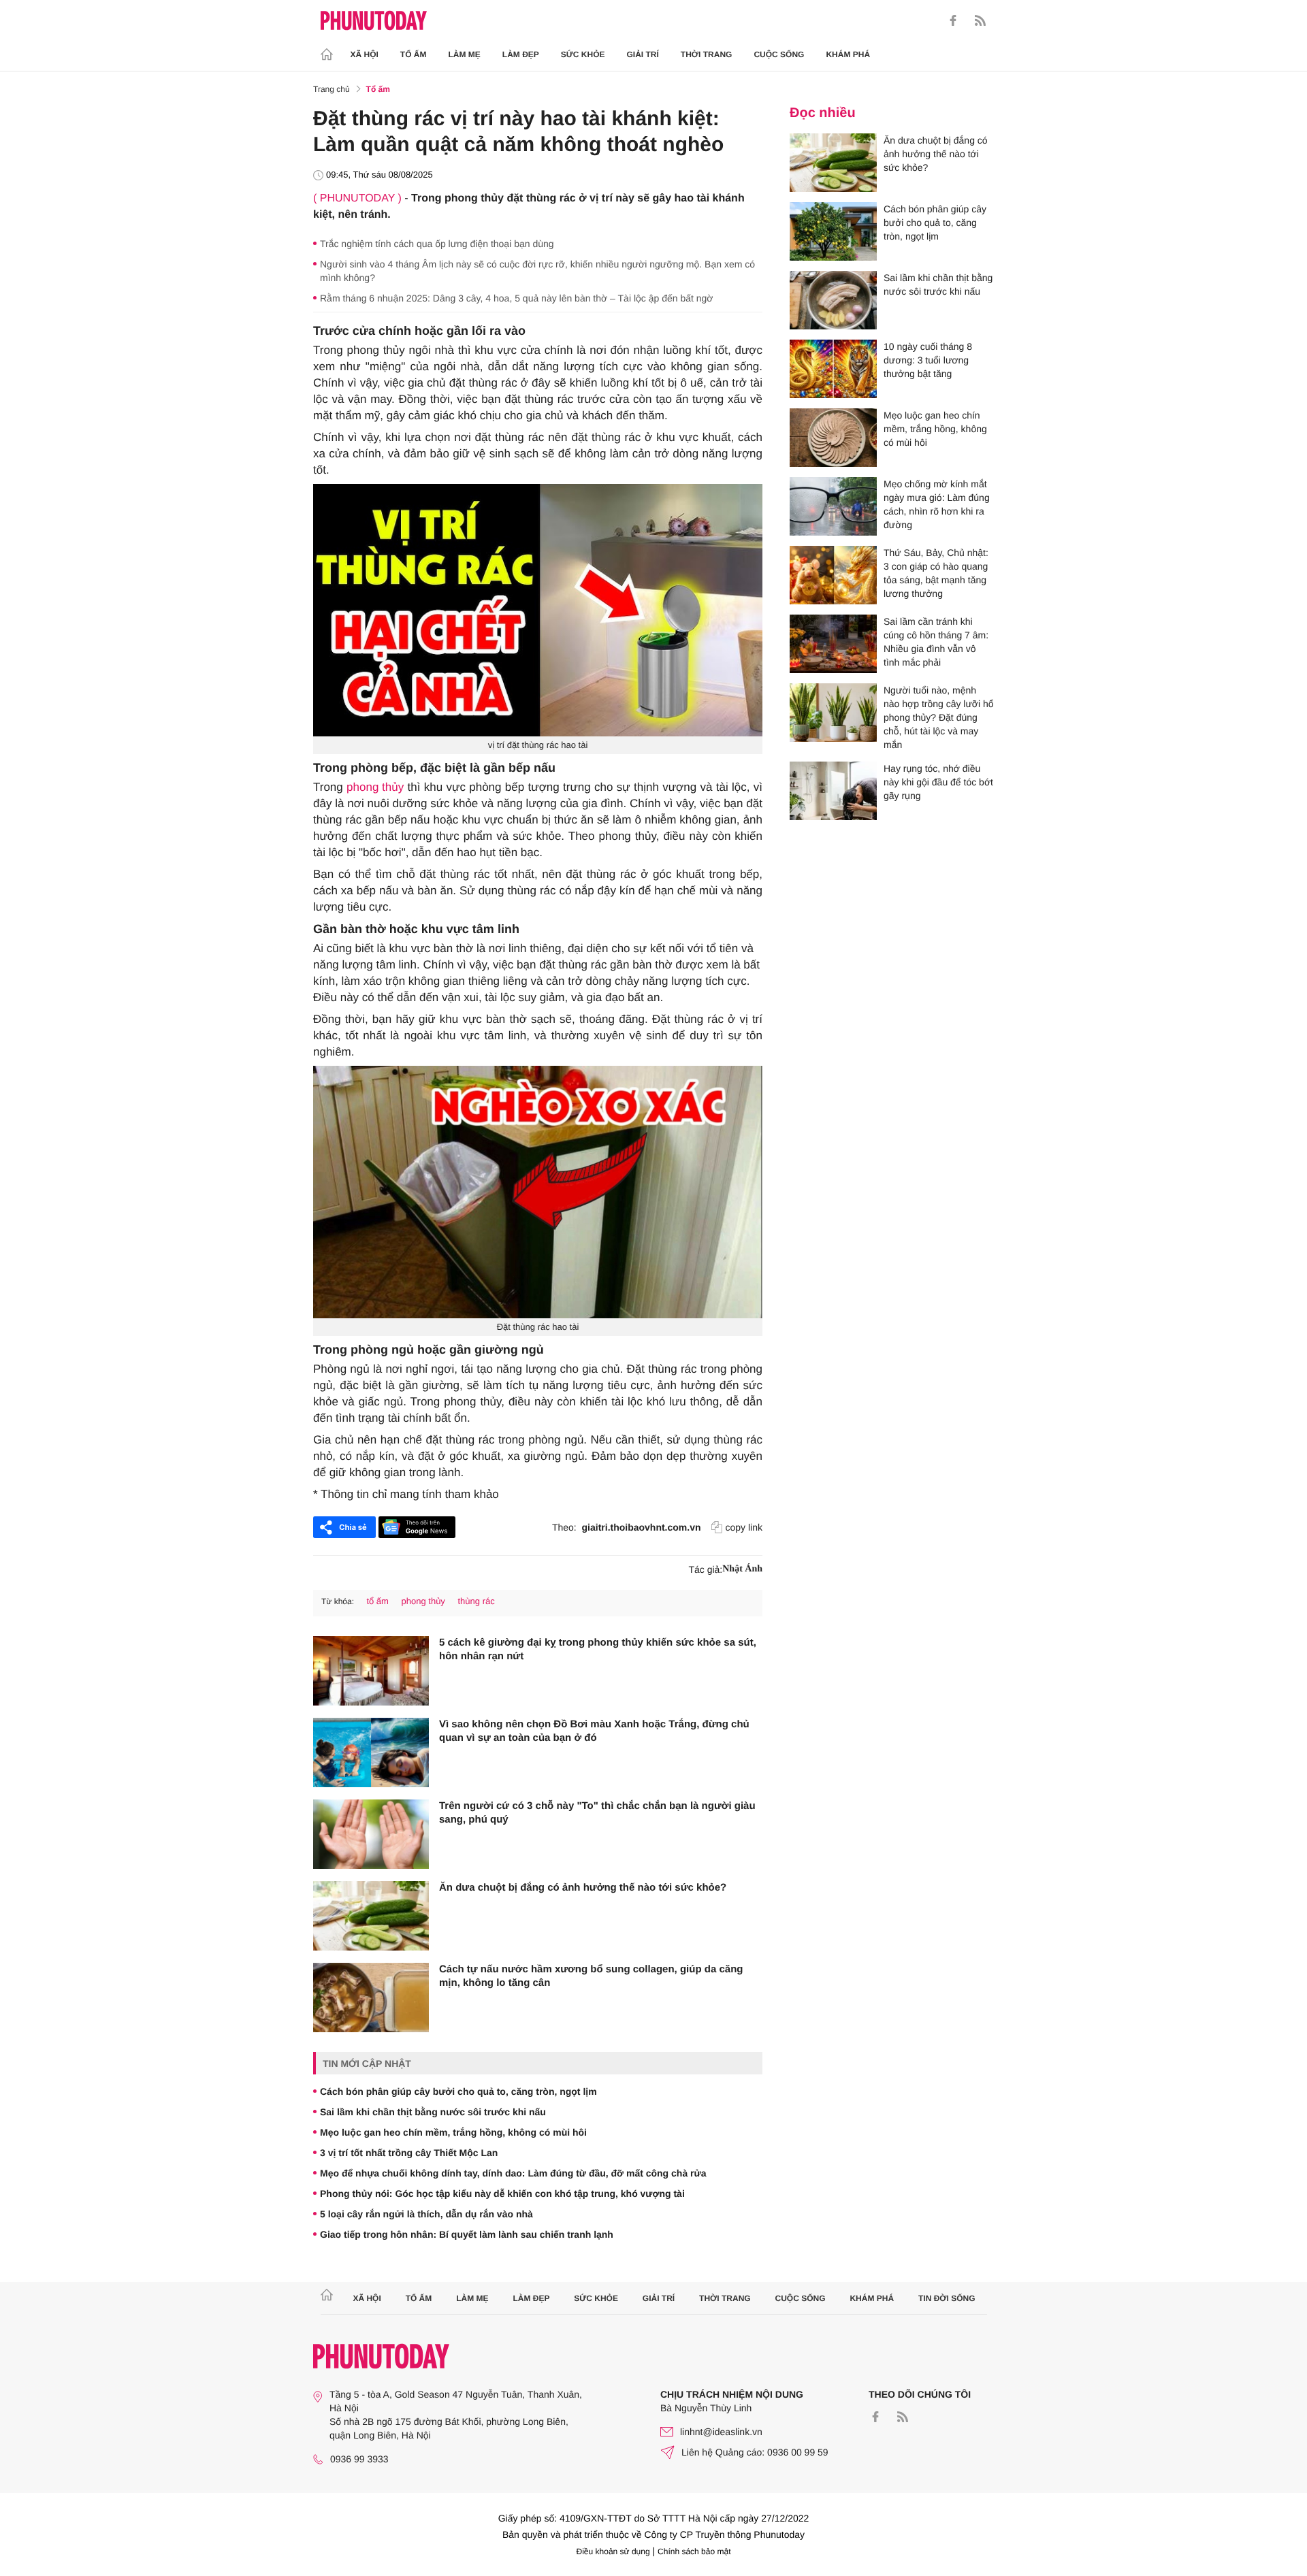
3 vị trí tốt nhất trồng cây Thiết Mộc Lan (409, 2153)
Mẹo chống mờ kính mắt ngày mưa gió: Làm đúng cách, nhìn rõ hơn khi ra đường (937, 504)
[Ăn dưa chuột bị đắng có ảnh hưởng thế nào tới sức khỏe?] (371, 1916)
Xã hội (365, 54)
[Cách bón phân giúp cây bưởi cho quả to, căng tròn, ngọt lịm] (833, 231)
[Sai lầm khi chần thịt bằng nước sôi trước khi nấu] (833, 300)
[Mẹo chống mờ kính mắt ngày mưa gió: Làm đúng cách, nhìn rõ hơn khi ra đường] (833, 506)
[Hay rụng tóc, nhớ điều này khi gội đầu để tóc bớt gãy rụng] (833, 791)
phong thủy (375, 787)
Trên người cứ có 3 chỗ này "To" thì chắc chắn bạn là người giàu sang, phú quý (597, 1813)
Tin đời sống (947, 2298)
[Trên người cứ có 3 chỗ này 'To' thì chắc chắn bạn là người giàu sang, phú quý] (371, 1834)
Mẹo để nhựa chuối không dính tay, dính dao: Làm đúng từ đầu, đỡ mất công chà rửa (513, 2173)
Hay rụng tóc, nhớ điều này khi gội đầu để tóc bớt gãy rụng (938, 782)
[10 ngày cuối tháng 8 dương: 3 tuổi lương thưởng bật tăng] (833, 369)
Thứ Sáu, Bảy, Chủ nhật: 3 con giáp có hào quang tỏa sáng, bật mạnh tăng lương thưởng (936, 573)
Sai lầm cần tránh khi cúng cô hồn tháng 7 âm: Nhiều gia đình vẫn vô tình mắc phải (936, 642)
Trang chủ (332, 89)
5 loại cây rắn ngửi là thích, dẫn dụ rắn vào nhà (426, 2214)
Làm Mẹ (465, 54)
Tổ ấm (414, 54)
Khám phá (848, 54)
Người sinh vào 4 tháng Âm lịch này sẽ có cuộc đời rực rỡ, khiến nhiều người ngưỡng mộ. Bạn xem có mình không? (537, 271)
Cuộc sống (779, 54)
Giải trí (642, 54)
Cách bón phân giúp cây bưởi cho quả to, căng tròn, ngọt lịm (458, 2091)
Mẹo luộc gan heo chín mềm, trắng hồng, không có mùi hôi (453, 2132)
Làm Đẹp (521, 54)
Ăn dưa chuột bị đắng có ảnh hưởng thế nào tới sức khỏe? (583, 1888)
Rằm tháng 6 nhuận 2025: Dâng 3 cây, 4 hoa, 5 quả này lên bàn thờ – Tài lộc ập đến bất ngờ (516, 298)
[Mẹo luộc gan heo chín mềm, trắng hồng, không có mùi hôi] (833, 438)
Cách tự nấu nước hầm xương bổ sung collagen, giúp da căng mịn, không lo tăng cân (591, 1976)
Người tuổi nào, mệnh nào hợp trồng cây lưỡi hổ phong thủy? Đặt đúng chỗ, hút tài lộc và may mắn (939, 717)
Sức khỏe (583, 54)
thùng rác (477, 1601)
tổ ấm (377, 1601)
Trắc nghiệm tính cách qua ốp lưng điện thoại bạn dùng (437, 244)
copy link (744, 1527)
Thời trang (707, 54)
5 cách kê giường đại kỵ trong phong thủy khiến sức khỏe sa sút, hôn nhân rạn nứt (598, 1649)
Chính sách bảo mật (694, 2551)
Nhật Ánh (742, 1569)
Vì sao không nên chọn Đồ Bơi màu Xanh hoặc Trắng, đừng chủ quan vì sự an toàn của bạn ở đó (594, 1731)
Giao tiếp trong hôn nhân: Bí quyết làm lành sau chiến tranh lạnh (467, 2234)
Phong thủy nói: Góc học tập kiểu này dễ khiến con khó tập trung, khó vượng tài (502, 2194)
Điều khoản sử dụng (613, 2551)
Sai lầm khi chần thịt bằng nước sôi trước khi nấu (433, 2112)
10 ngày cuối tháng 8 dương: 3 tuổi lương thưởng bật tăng (928, 360)
